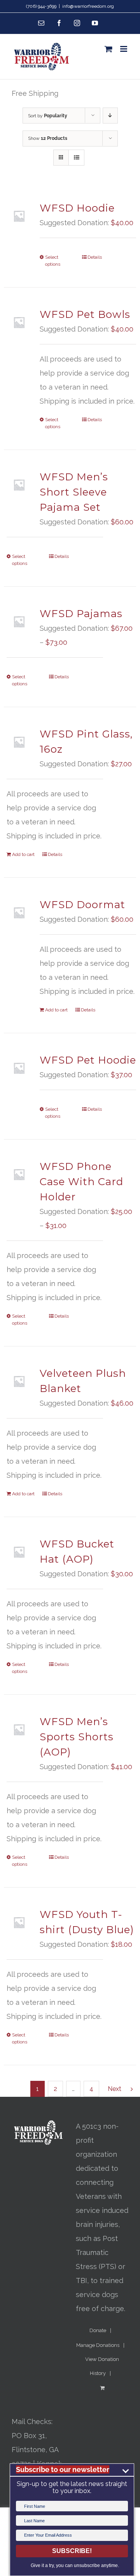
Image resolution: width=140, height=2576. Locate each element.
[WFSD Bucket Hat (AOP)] (19, 1552)
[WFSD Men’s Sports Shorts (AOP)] (19, 1729)
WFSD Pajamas (81, 614)
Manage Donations (98, 2345)
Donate (98, 2330)
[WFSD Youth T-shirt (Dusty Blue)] (19, 1922)
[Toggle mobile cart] (108, 49)
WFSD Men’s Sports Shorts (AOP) (77, 1737)
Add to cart (23, 854)
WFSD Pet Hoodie (88, 1060)
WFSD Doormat (82, 905)
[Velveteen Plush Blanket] (19, 1381)
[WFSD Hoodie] (19, 216)
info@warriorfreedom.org (88, 6)
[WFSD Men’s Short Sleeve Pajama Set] (19, 485)
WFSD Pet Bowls (85, 314)
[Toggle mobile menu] (124, 49)
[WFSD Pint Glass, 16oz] (19, 742)
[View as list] (76, 158)
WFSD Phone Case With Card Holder (81, 1182)
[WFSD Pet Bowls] (19, 322)
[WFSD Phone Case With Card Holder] (19, 1174)
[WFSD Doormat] (19, 912)
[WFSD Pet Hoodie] (19, 1068)
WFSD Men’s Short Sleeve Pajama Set (74, 492)
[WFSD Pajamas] (19, 621)
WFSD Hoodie (77, 208)
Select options (53, 261)
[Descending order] (110, 116)
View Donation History (102, 2366)
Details (95, 257)
